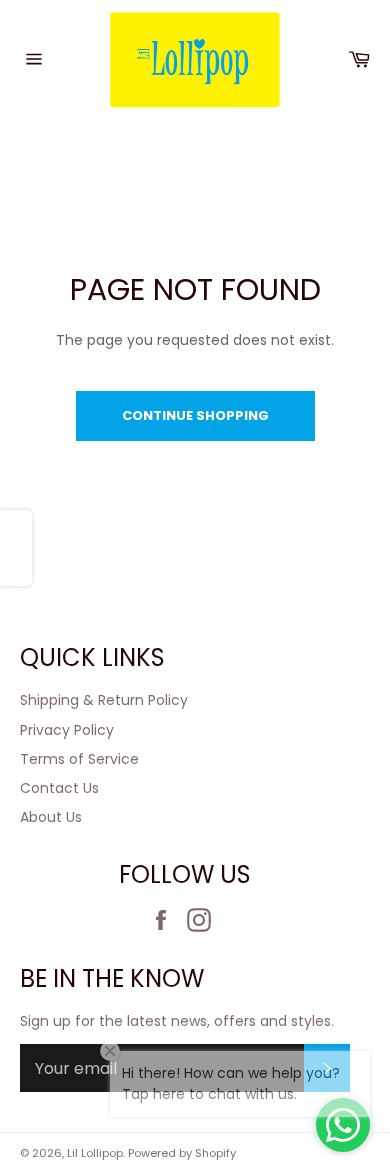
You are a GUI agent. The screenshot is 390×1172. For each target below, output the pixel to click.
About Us (51, 817)
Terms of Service (79, 759)
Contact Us (59, 788)
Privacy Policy (67, 730)
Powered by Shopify (182, 1153)
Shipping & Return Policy (104, 700)
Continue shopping (195, 415)
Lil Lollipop (95, 1153)
